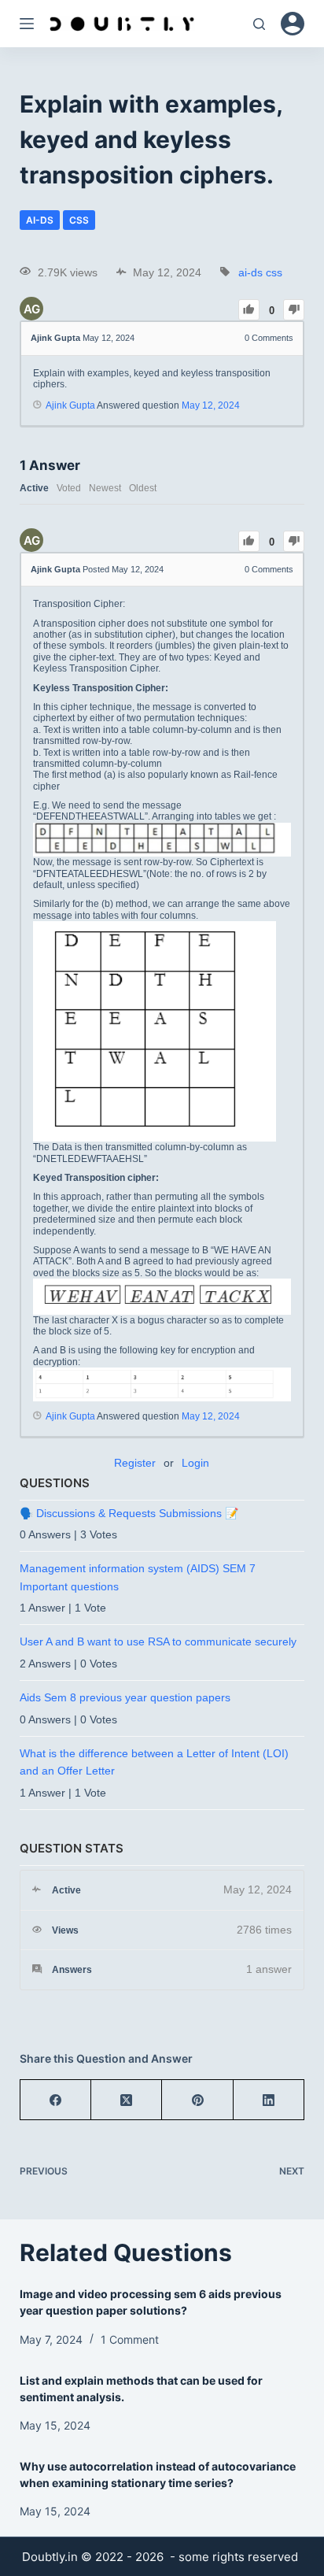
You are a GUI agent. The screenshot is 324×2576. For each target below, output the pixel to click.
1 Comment (130, 2339)
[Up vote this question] (249, 310)
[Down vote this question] (294, 310)
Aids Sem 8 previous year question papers (125, 1697)
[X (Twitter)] (127, 2100)
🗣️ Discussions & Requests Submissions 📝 (129, 1513)
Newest (105, 488)
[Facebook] (56, 2100)
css (79, 220)
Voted (69, 488)
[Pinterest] (197, 2100)
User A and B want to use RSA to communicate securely (158, 1641)
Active (34, 488)
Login (195, 1463)
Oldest (143, 488)
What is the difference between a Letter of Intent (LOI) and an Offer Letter (154, 1762)
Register (135, 1463)
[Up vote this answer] (249, 541)
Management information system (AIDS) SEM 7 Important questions (138, 1577)
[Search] (259, 24)
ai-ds (40, 220)
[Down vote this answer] (294, 541)
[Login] (293, 24)
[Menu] (27, 24)
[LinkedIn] (269, 2100)
